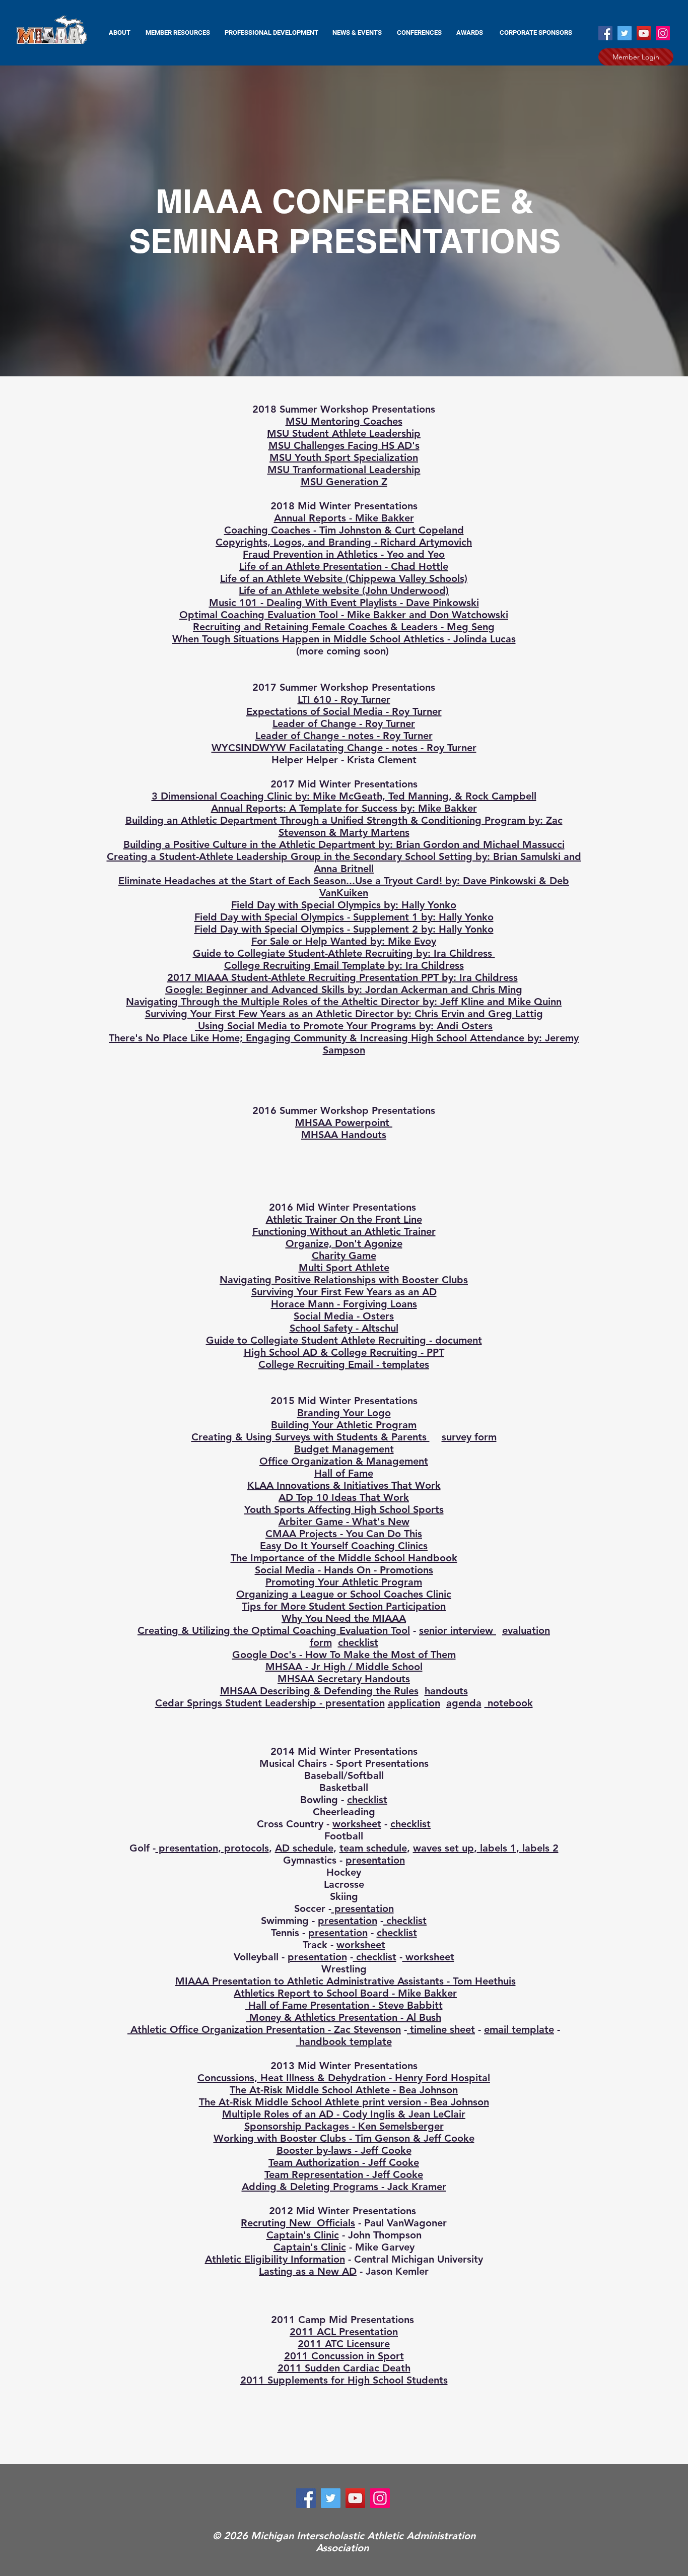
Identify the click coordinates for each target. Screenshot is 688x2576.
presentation (187, 1848)
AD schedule (304, 1848)
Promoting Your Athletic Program (344, 1582)
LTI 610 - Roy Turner (344, 699)
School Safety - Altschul (344, 1328)
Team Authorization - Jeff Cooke (344, 2162)
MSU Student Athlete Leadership (344, 433)
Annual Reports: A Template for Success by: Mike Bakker (344, 808)
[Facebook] (605, 33)
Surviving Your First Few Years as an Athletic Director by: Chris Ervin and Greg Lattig (344, 1014)
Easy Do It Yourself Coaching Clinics (344, 1546)
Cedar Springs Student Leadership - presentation (270, 1703)
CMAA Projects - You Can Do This (344, 1534)
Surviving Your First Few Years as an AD (344, 1292)
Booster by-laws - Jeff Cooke (344, 2150)
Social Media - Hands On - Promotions (344, 1570)
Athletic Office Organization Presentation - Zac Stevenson (264, 2029)
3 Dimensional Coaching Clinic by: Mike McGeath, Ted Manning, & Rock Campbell (344, 796)
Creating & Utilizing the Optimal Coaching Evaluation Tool (274, 1630)
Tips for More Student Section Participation (344, 1606)
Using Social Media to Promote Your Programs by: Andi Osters (344, 1026)
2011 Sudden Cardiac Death (344, 2368)
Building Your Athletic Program (344, 1425)
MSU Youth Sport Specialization (344, 457)
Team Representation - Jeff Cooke (344, 2174)
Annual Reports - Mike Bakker (344, 518)
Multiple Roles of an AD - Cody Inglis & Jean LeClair (344, 2114)
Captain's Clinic (303, 2235)
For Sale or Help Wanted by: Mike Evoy (344, 941)
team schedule (373, 1848)
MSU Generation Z (344, 482)
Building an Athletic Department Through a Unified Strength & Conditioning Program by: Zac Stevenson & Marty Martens (344, 826)
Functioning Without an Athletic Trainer (344, 1231)
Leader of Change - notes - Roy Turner (344, 736)
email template (519, 2029)
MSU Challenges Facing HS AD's (344, 445)
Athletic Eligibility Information (275, 2259)
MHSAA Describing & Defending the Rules (319, 1691)
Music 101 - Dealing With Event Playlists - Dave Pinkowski (344, 603)
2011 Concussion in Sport (344, 2356)
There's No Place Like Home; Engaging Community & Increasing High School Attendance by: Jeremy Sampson (344, 1044)
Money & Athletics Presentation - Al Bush (344, 2017)
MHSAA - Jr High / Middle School (344, 1667)
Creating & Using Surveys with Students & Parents (311, 1437)
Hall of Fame (344, 1473)
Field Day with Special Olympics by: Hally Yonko (344, 905)
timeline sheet (441, 2029)
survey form (469, 1437)
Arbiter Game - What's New (344, 1522)
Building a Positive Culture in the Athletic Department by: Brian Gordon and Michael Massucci (344, 844)
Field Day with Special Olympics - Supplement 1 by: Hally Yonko (344, 917)
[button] (178, 33)
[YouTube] (644, 33)
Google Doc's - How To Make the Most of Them (344, 1655)
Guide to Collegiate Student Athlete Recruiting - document (344, 1340)
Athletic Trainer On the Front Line (344, 1219)
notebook (509, 1703)
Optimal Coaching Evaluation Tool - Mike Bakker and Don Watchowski (344, 615)
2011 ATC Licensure (344, 2344)
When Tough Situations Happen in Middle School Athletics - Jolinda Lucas (344, 639)
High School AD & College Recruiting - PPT (344, 1352)
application (414, 1703)
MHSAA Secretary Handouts (344, 1679)
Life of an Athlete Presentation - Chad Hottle (344, 566)
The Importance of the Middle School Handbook (344, 1558)
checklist (358, 1642)
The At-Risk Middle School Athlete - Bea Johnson (344, 2090)
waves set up (443, 1848)
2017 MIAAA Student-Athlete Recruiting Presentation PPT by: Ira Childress (342, 977)
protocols (245, 1848)
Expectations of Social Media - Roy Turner (344, 711)
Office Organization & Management (344, 1461)
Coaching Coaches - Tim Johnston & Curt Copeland (344, 530)
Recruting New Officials (298, 2223)
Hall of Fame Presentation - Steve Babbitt (344, 2005)
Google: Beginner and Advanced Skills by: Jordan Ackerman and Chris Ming (344, 989)
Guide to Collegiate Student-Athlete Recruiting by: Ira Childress (344, 953)
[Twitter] (625, 33)
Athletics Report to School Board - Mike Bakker (345, 1993)
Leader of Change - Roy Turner (344, 723)
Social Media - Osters (344, 1316)
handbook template (344, 2041)
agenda (464, 1703)
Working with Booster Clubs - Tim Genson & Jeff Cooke (344, 2138)
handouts (446, 1691)
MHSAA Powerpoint (344, 1122)
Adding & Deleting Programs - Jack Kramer (344, 2187)
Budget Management (344, 1449)
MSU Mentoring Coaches (344, 421)
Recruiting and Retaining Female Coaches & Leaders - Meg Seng (344, 627)
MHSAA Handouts (344, 1135)
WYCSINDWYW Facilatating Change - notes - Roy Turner (344, 748)
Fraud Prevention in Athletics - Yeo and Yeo (344, 554)
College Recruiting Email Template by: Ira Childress (344, 965)
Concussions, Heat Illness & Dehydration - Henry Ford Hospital (344, 2078)
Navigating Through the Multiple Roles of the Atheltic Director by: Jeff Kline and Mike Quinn (344, 1002)
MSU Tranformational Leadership (344, 470)
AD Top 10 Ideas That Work (344, 1497)
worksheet (357, 1824)
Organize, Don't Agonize (344, 1243)
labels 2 (539, 1848)
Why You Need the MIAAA (344, 1618)
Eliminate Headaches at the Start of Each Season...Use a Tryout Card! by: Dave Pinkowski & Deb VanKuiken (344, 887)
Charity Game (344, 1256)
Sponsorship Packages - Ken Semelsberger (344, 2126)
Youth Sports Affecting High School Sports (344, 1509)
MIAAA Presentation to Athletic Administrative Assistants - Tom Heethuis (346, 1981)
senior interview (458, 1630)
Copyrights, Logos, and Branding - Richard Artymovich (344, 542)
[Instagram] (663, 33)
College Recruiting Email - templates (344, 1364)
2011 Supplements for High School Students (344, 2380)
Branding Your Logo (344, 1413)
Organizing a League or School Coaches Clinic (344, 1594)
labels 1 (497, 1848)
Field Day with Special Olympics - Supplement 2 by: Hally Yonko (344, 929)
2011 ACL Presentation (344, 2332)
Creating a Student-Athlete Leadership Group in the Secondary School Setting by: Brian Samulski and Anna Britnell (344, 863)
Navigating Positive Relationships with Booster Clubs (344, 1280)
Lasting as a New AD (308, 2271)
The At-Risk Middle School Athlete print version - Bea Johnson (344, 2102)
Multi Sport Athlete (344, 1268)
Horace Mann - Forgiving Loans (344, 1304)
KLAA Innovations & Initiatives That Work (344, 1485)
